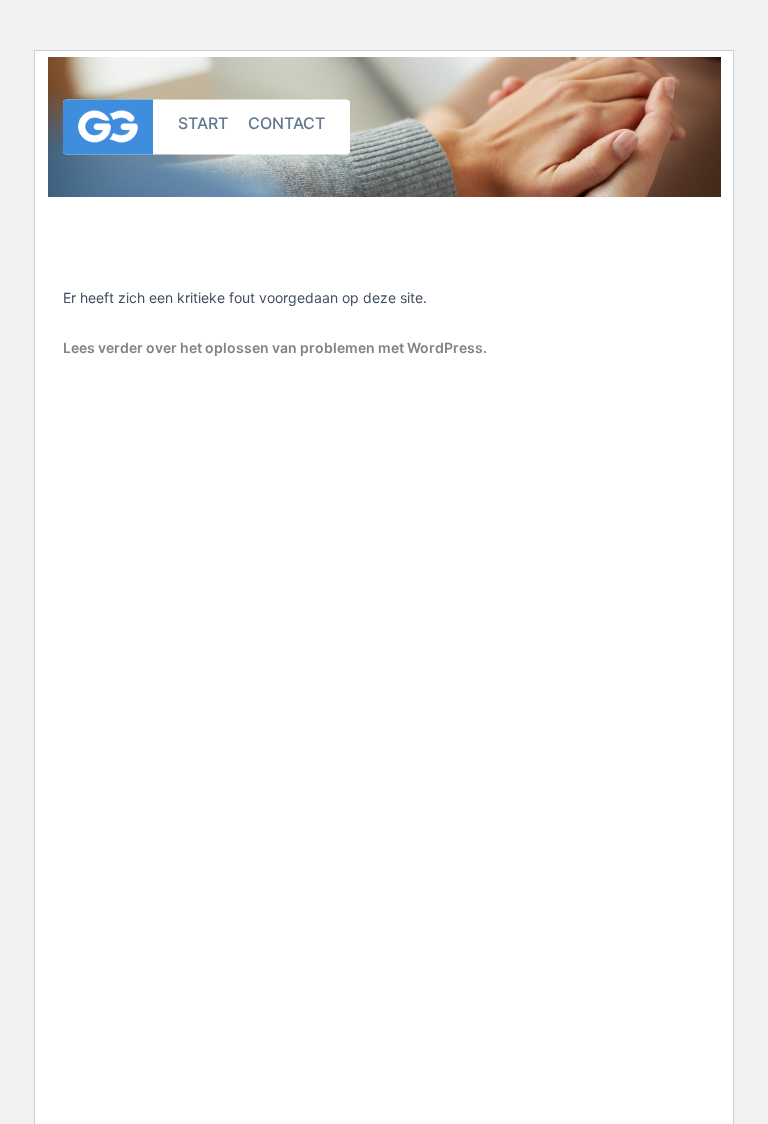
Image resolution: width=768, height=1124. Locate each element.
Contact (286, 122)
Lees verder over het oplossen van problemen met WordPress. (275, 347)
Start (203, 122)
